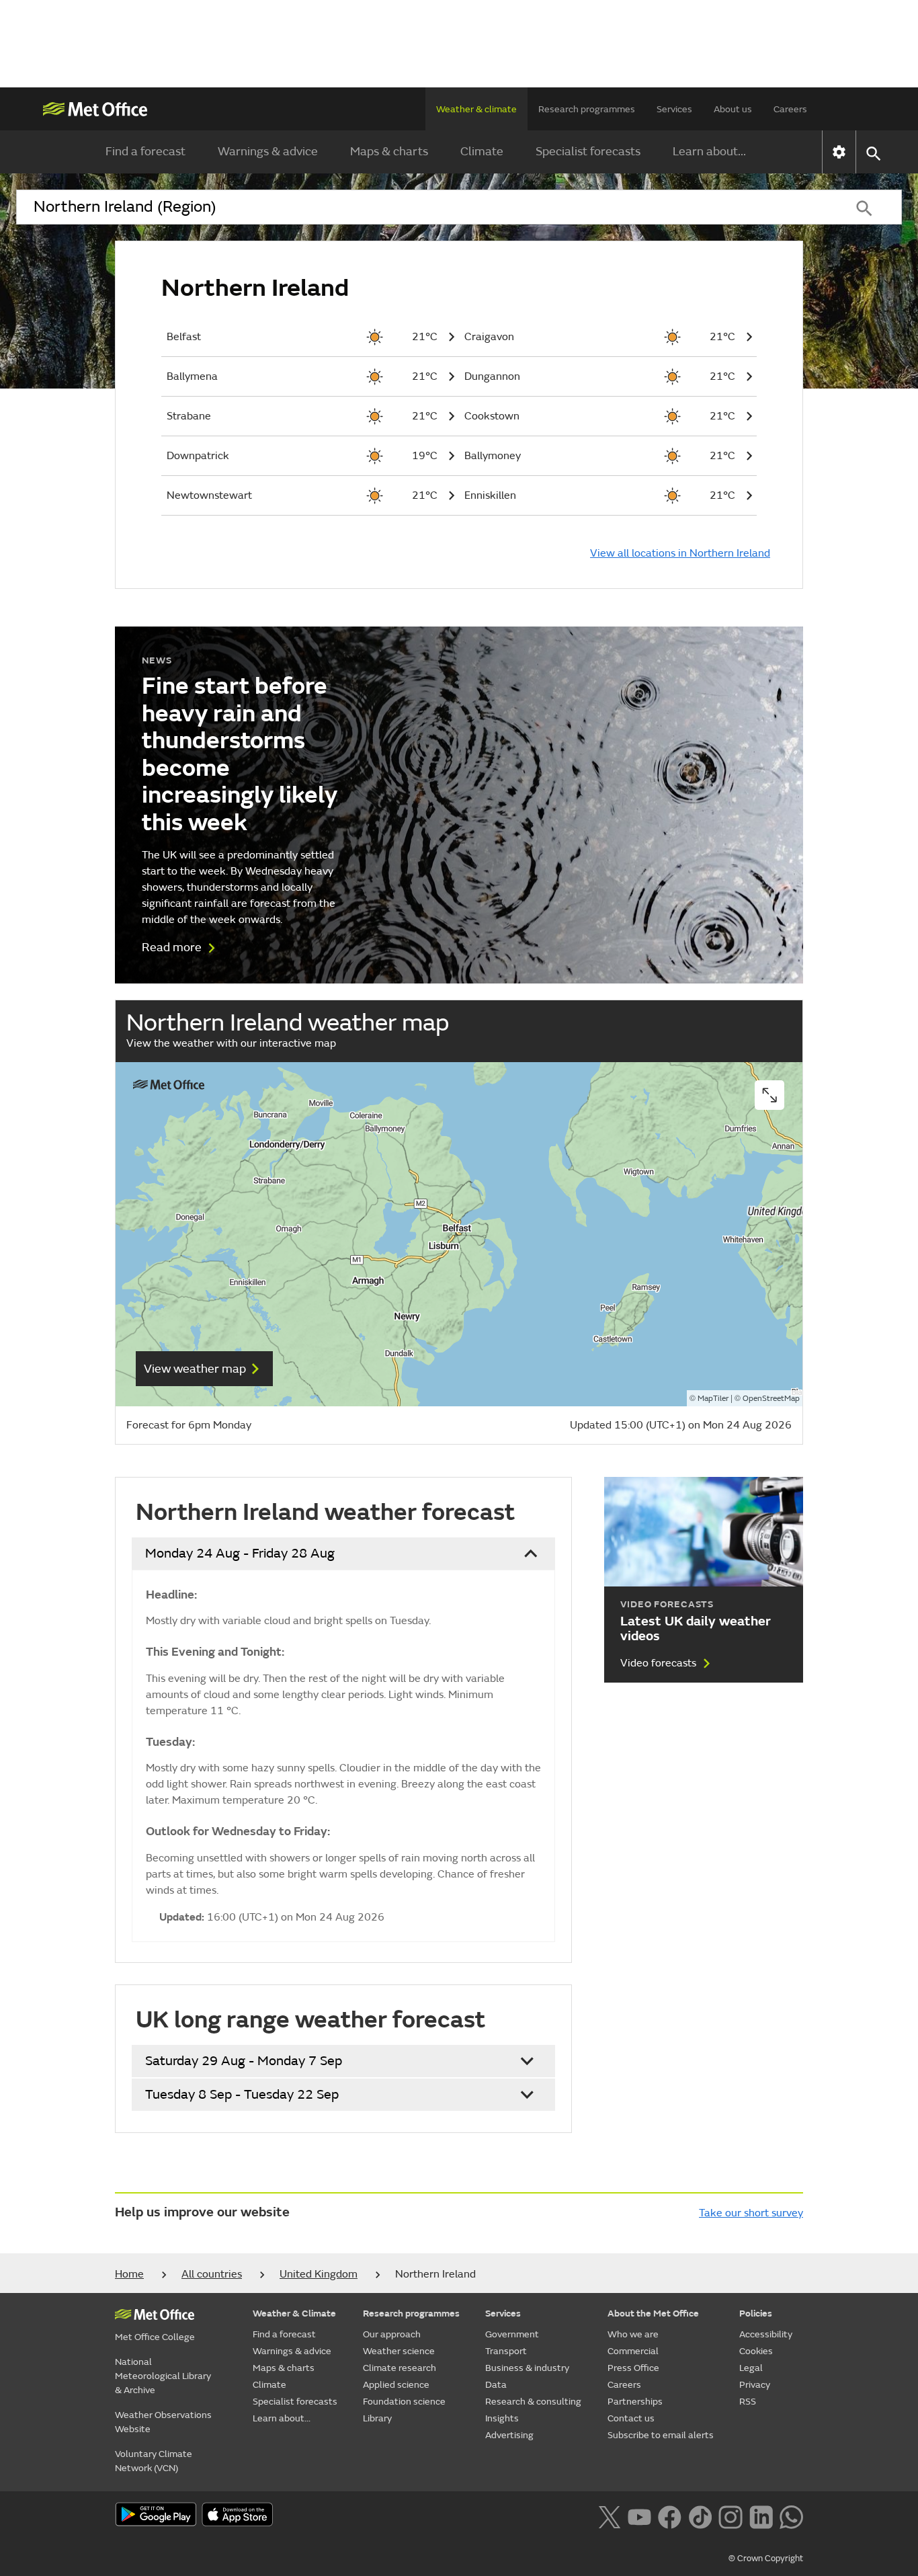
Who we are (633, 2334)
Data (496, 2385)
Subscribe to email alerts (661, 2435)
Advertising (509, 2435)
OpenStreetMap (771, 1399)
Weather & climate (476, 109)
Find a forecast (145, 152)
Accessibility (766, 2334)
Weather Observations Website (163, 2422)
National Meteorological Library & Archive (163, 2376)
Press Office (633, 2368)
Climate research (400, 2368)
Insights (502, 2418)
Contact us (631, 2418)
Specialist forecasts (588, 152)
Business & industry (527, 2368)
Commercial (633, 2351)
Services (674, 109)
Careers (790, 109)
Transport (506, 2351)
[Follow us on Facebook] (670, 2515)
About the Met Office (653, 2313)
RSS (748, 2402)
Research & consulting (533, 2402)
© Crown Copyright (766, 2559)
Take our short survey (751, 2213)
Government (512, 2334)
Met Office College (155, 2337)
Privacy (755, 2385)
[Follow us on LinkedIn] (761, 2515)
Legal (751, 2368)
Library (377, 2418)
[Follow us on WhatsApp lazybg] (791, 2515)
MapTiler (713, 1399)
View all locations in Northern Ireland (680, 553)
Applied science (396, 2385)
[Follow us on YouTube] (639, 2515)
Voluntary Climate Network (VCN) (154, 2461)
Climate (482, 152)
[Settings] (839, 152)
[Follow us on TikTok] (700, 2515)
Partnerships (635, 2402)
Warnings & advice (268, 152)
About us (733, 109)
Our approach (392, 2334)
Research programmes (587, 109)
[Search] (864, 207)
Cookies (756, 2351)
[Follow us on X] (609, 2515)
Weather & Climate (294, 2313)
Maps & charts (389, 152)
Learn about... (709, 152)
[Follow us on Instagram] (730, 2515)
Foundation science (404, 2402)
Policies (756, 2313)
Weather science (399, 2351)
